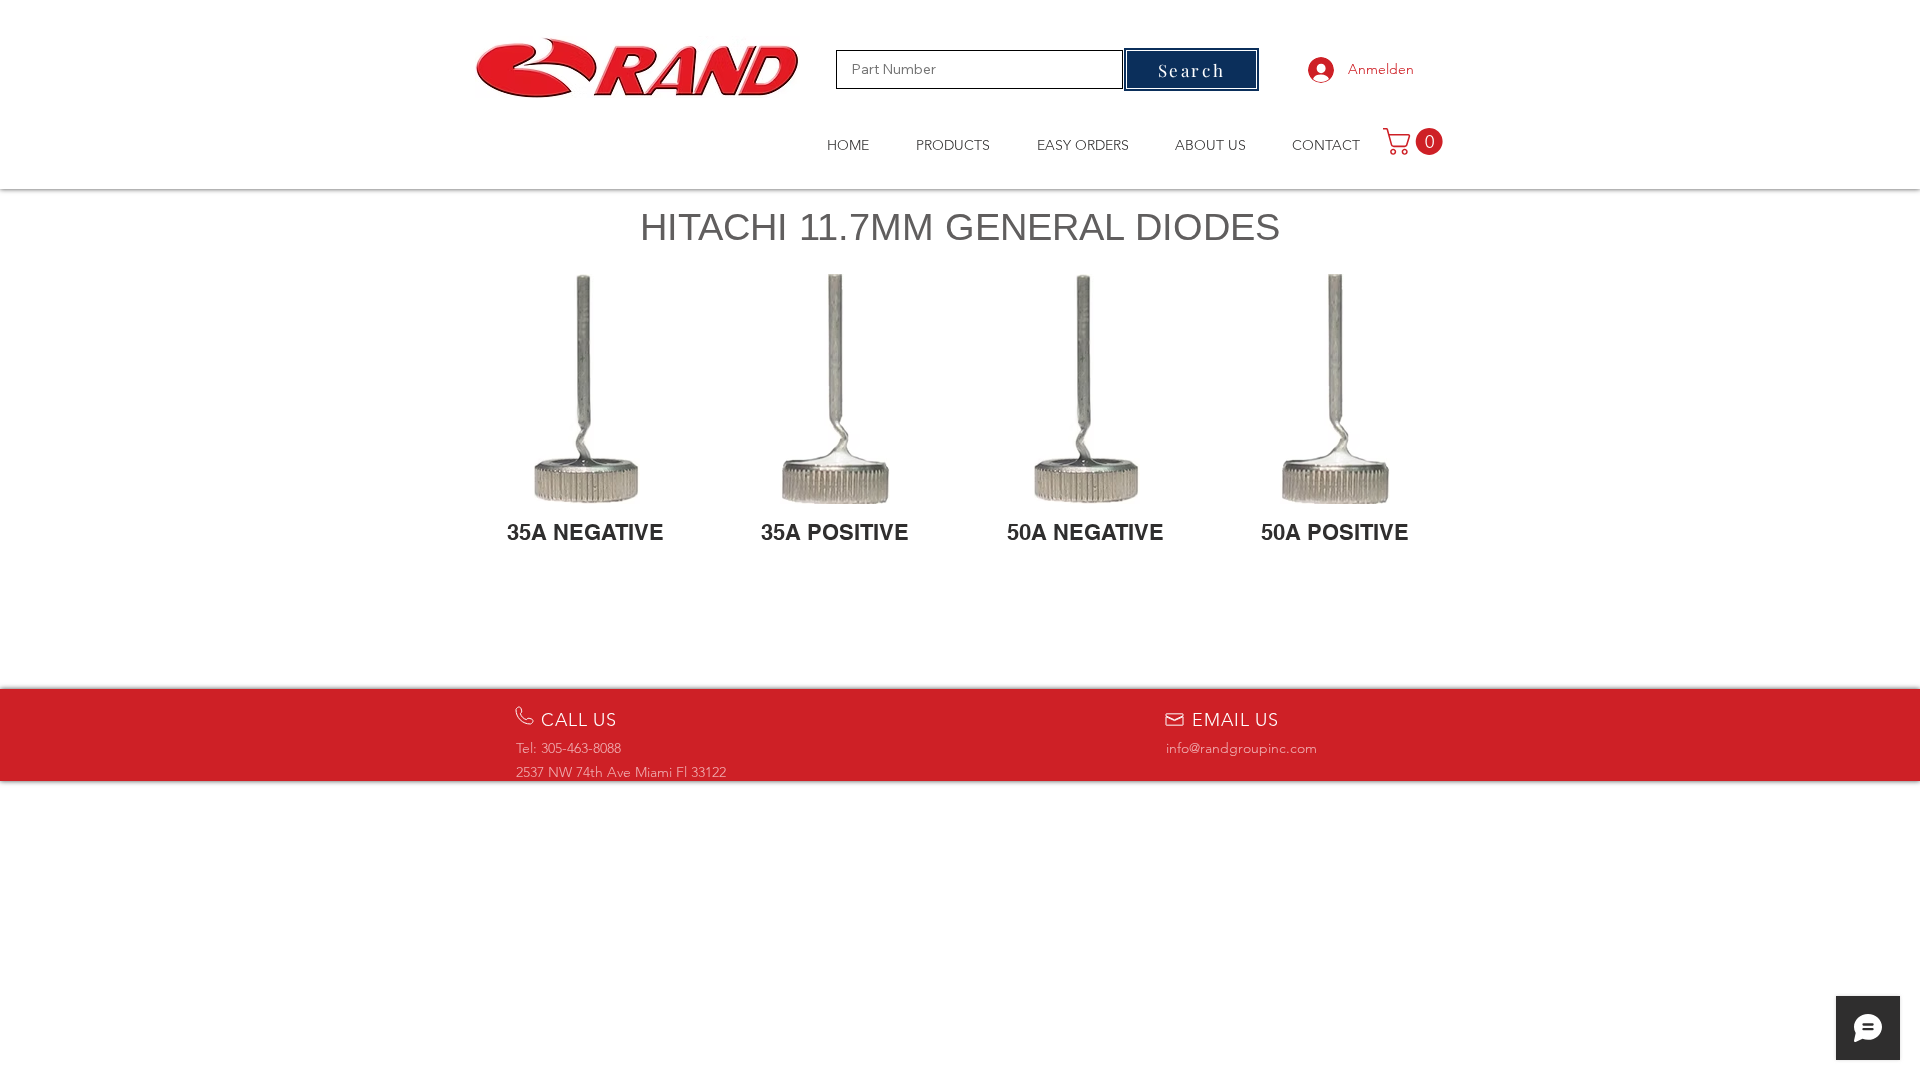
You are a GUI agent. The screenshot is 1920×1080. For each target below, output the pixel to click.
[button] (1416, 141)
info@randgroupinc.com (1241, 748)
